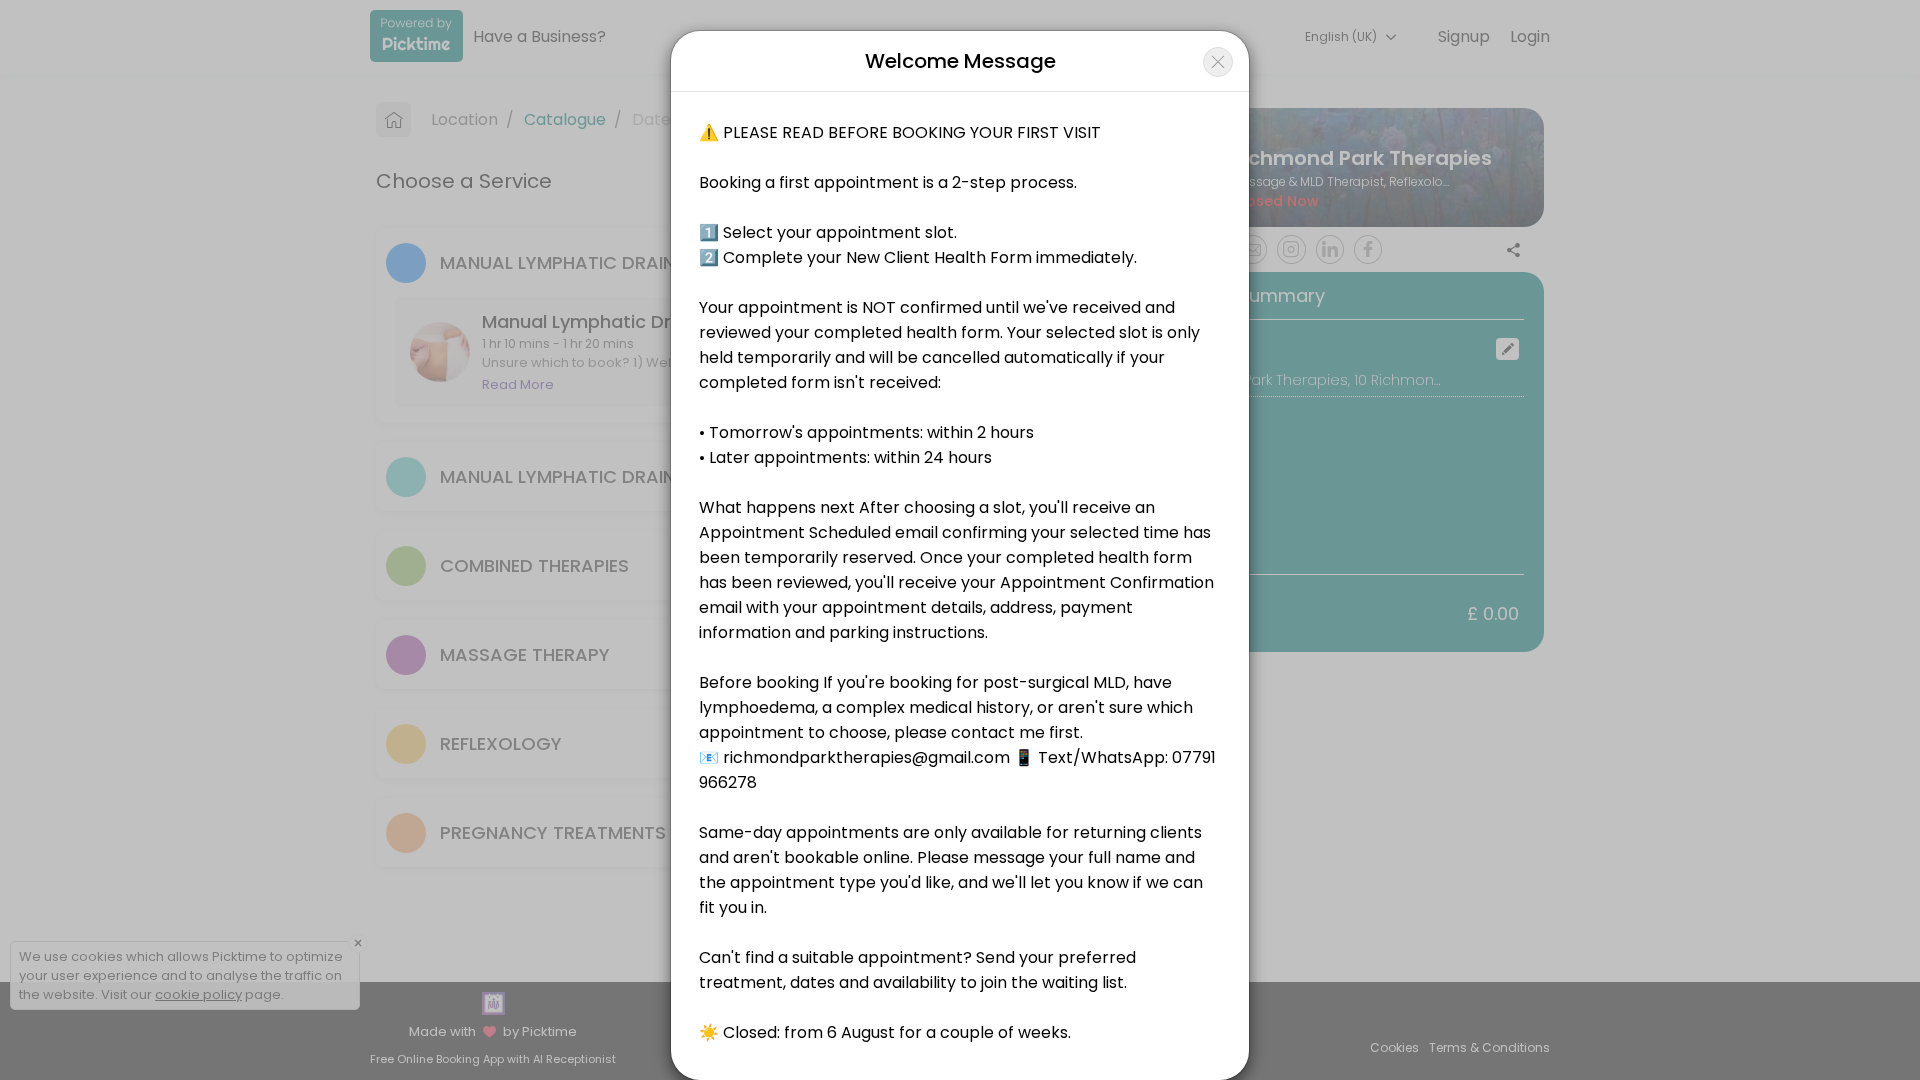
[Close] (1218, 62)
